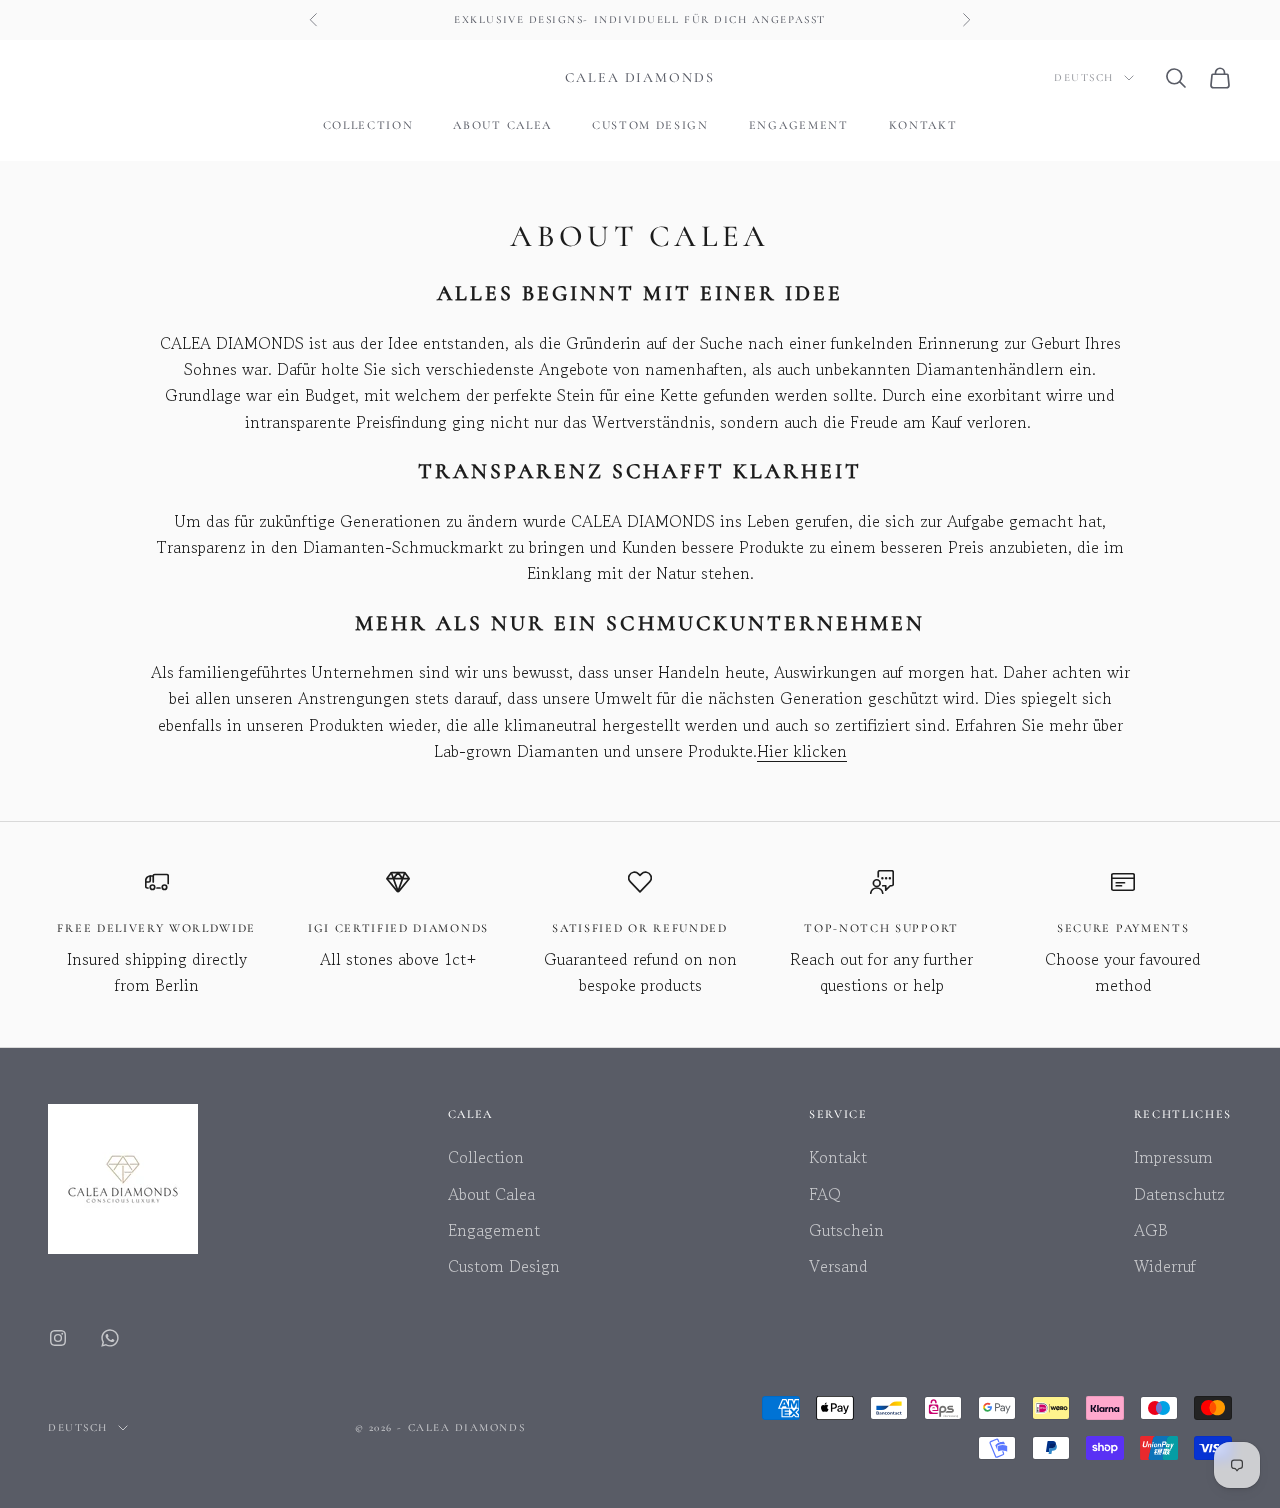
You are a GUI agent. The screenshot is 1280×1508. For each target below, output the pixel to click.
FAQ (825, 1194)
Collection (368, 125)
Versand (838, 1266)
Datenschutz (1179, 1194)
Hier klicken (802, 751)
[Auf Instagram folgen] (58, 1338)
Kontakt (923, 125)
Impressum (1173, 1157)
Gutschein (846, 1230)
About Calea (502, 125)
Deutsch (1084, 77)
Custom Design (650, 125)
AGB (1151, 1230)
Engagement (799, 125)
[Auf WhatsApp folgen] (110, 1338)
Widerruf (1165, 1266)
